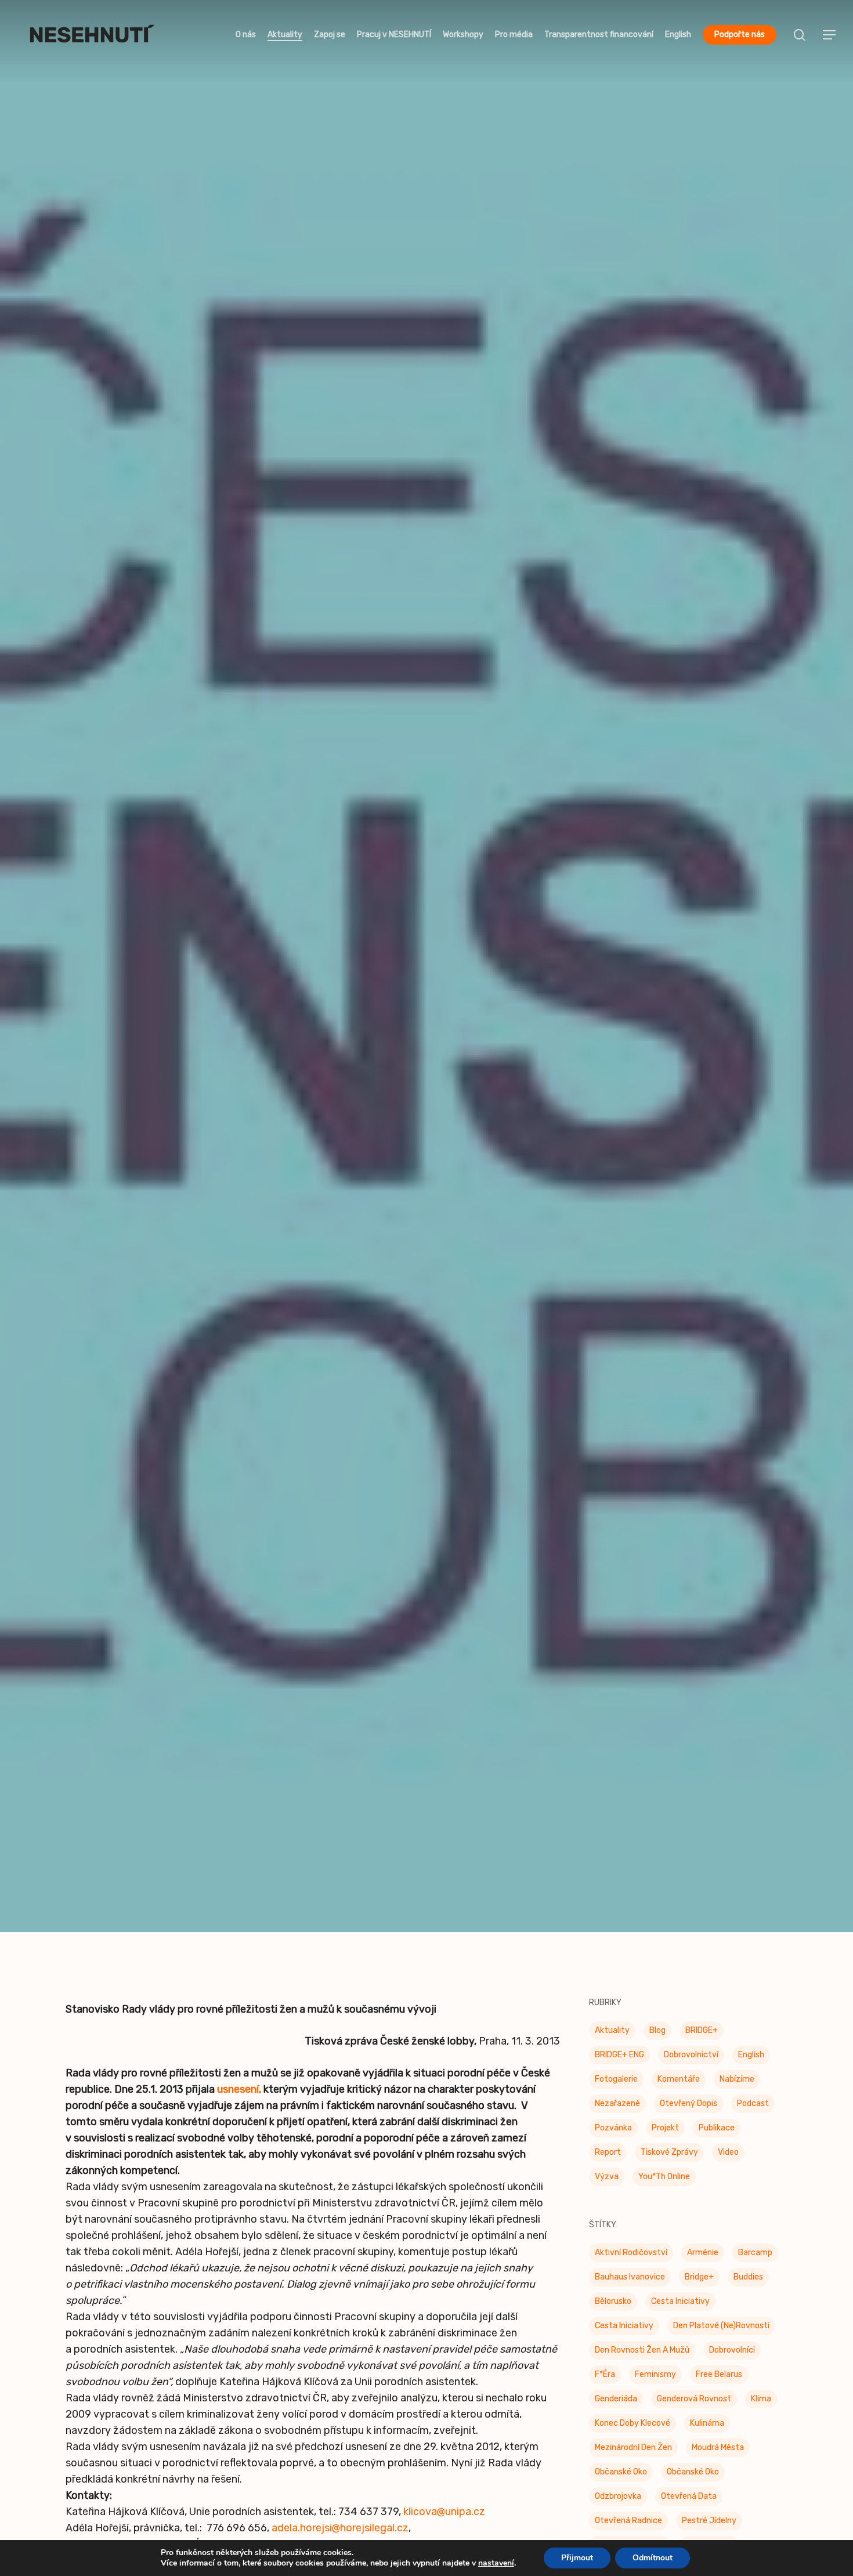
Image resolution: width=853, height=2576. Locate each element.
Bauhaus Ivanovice (630, 2277)
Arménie (703, 2253)
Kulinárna (707, 2423)
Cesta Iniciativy (680, 2301)
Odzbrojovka (618, 2496)
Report (608, 2152)
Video (728, 2152)
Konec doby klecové (632, 2423)
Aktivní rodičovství (631, 2253)
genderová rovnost (694, 2399)
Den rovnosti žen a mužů (642, 2350)
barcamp (755, 2253)
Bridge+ (699, 2277)
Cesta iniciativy (624, 2326)
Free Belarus (719, 2374)
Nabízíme (737, 2079)
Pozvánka (613, 2128)
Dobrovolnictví (691, 2055)
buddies (748, 2277)
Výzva (607, 2177)
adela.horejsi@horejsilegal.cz (340, 2528)
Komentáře (679, 2079)
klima (761, 2399)
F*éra (605, 2374)
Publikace (717, 2128)
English (751, 2055)
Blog (657, 2030)
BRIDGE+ (702, 2030)
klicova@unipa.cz (444, 2512)
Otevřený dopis (688, 2103)
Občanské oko (621, 2472)
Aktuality (612, 2030)
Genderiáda (616, 2399)
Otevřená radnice (628, 2521)
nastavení (496, 2563)
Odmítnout (653, 2558)
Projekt (665, 2128)
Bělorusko (613, 2301)
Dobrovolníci (732, 2350)
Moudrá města (718, 2447)
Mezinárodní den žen (633, 2447)
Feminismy (655, 2374)
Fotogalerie (616, 2079)
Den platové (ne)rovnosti (721, 2326)
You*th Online (664, 2177)
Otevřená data (689, 2496)
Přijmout (577, 2558)
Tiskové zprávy (426, 1029)
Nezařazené (617, 2103)
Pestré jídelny (709, 2521)
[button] (830, 35)
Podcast (753, 2103)
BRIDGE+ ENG (619, 2055)
